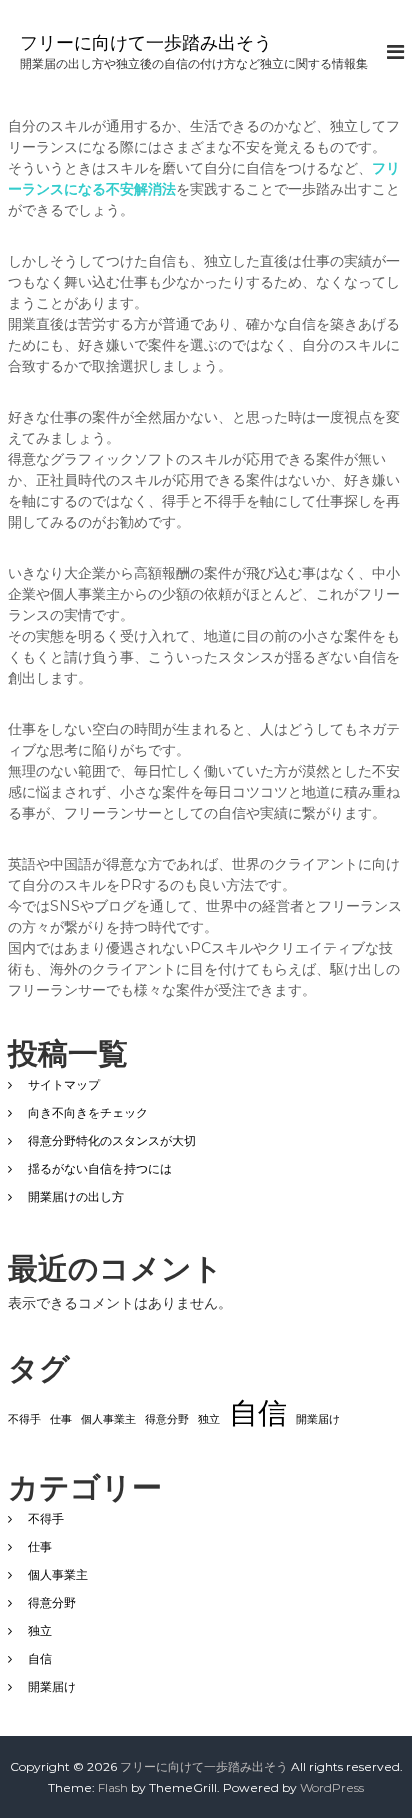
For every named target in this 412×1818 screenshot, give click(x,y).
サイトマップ (64, 1084)
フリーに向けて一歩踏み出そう (146, 43)
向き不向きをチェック (88, 1112)
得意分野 (167, 1419)
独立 (209, 1419)
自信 (258, 1412)
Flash (113, 1787)
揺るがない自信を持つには (100, 1168)
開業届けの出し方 (76, 1196)
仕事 (61, 1419)
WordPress (332, 1787)
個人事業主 (108, 1419)
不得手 (24, 1419)
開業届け (318, 1419)
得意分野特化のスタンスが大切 (112, 1140)
